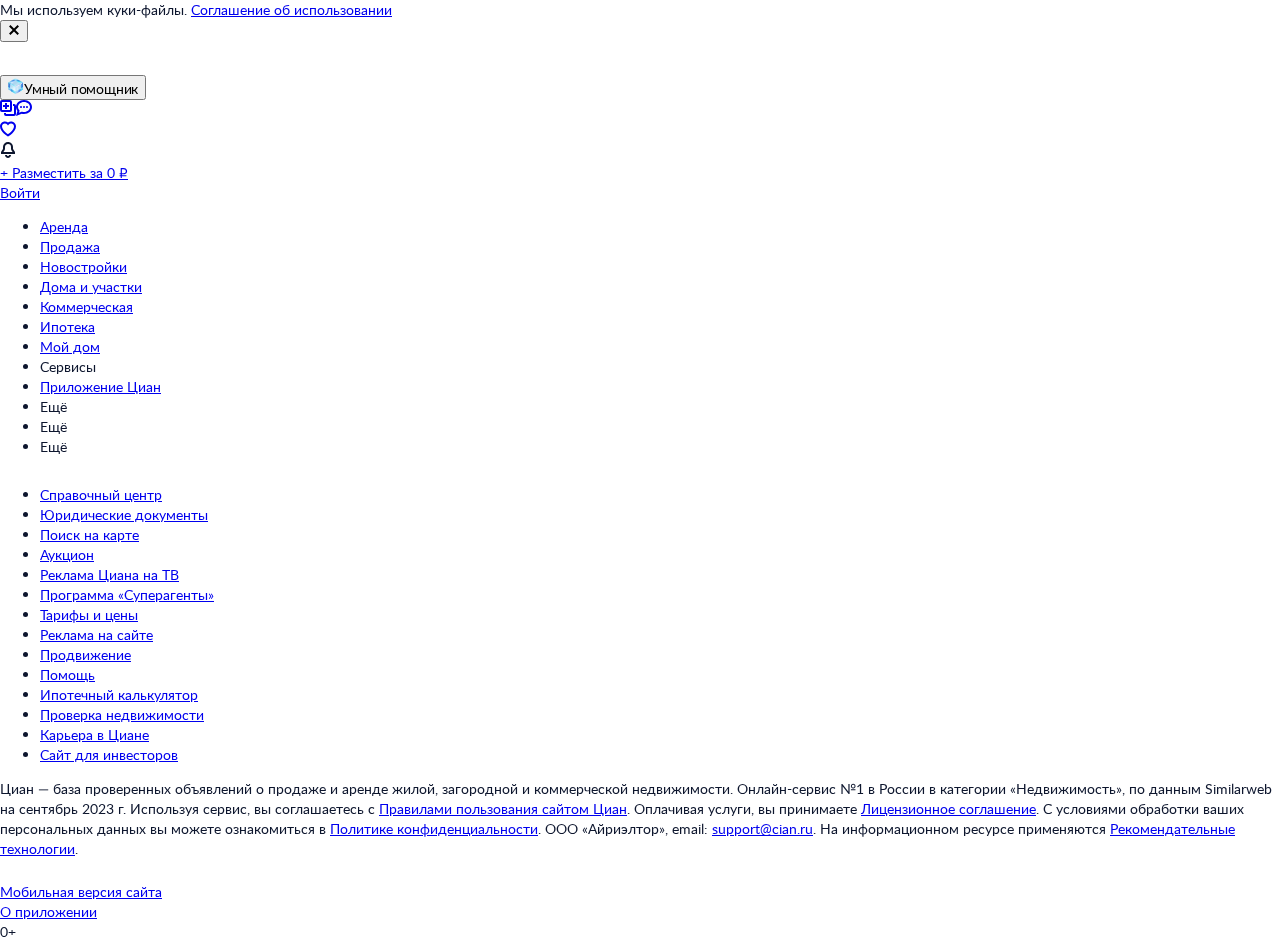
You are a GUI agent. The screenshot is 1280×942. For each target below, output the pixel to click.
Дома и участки (91, 286)
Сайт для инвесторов (109, 754)
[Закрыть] (14, 31)
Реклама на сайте (96, 634)
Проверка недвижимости (122, 714)
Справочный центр (101, 494)
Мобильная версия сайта (81, 891)
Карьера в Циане (94, 734)
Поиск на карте (89, 534)
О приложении (48, 911)
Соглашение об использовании (291, 9)
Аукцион (67, 554)
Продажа (70, 246)
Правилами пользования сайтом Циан (503, 808)
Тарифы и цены (89, 614)
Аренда (64, 226)
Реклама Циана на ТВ (109, 574)
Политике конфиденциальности (434, 828)
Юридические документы (124, 514)
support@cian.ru (762, 828)
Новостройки (83, 266)
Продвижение (85, 654)
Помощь (67, 674)
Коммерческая (86, 306)
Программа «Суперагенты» (127, 594)
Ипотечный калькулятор (119, 694)
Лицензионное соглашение (948, 808)
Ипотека (67, 326)
